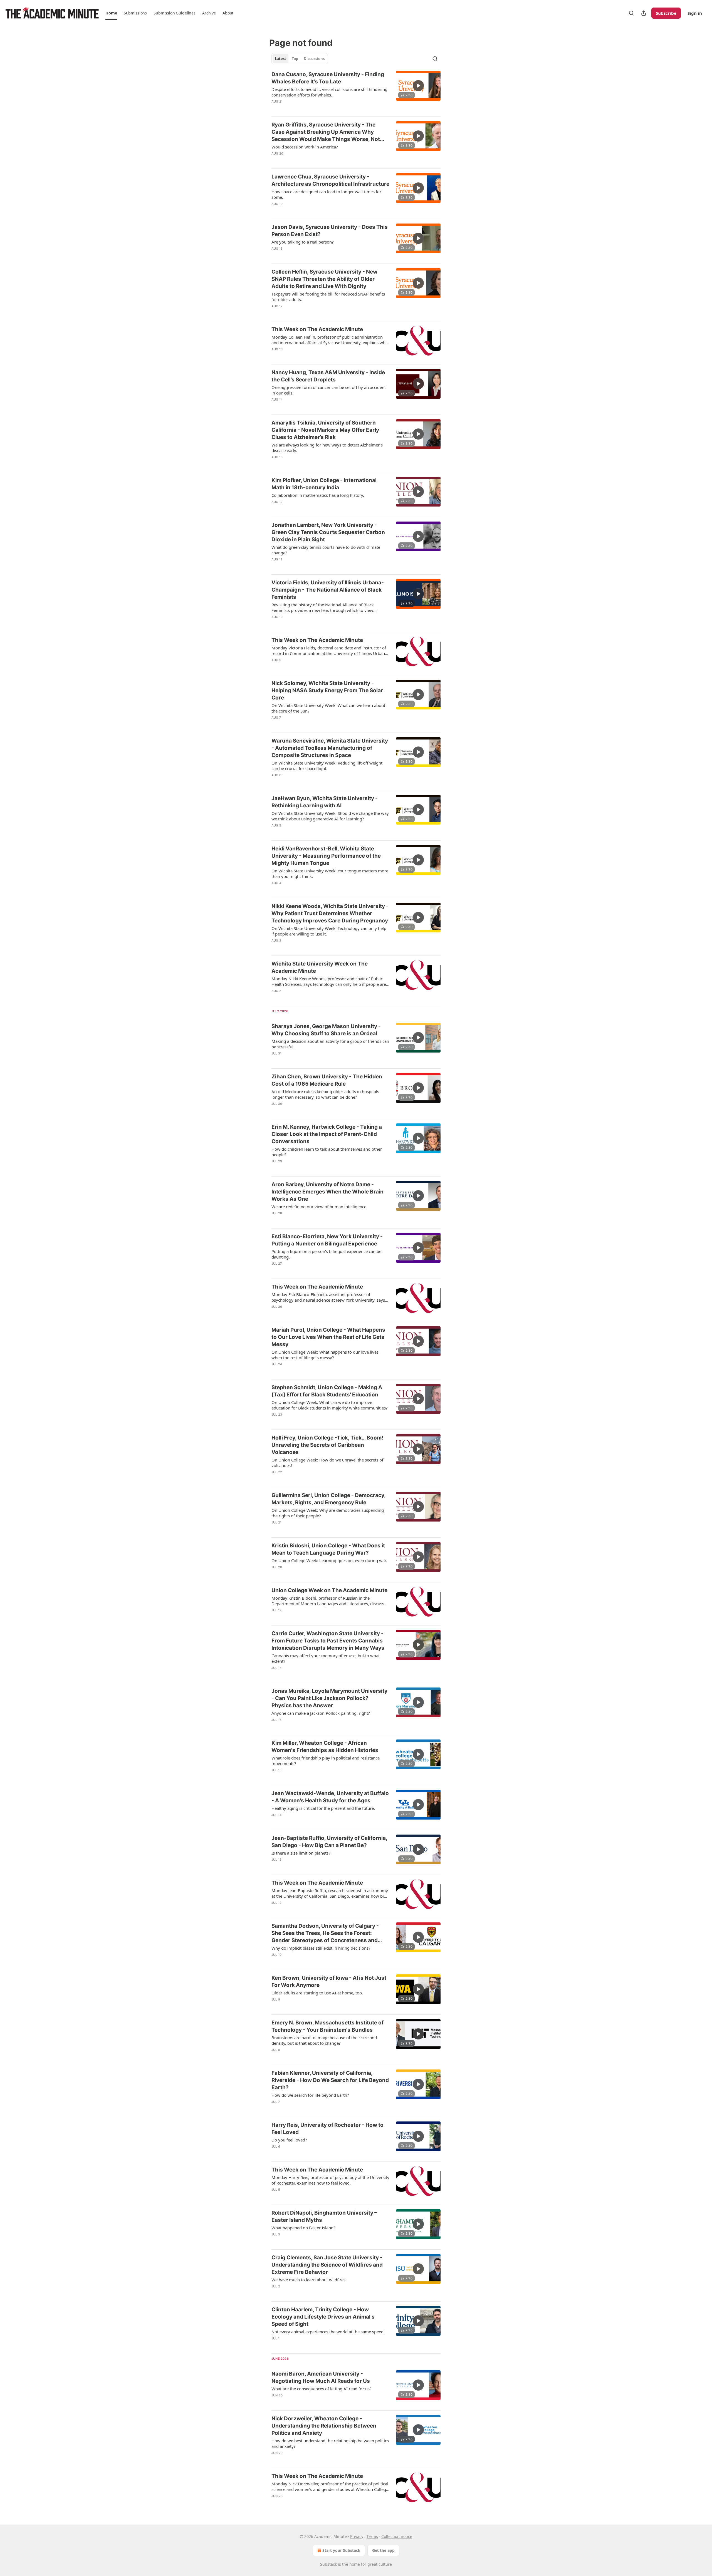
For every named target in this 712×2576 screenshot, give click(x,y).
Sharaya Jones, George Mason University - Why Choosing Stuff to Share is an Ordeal (326, 1030)
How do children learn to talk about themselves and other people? (327, 1152)
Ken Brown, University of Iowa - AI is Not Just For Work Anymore (329, 1981)
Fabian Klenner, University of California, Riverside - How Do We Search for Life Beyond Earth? (330, 2080)
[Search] (631, 13)
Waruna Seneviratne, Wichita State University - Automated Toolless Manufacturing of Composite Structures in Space (330, 748)
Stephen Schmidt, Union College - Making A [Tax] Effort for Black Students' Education (327, 1391)
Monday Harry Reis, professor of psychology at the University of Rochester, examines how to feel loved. (330, 2180)
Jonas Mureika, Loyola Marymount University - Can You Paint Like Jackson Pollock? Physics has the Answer (329, 1698)
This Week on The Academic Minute (317, 329)
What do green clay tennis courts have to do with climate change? (326, 550)
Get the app (383, 2550)
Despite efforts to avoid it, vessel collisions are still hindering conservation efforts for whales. (329, 92)
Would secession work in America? (305, 147)
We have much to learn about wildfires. (309, 2280)
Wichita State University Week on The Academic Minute (320, 967)
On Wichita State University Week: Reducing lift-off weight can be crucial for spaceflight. (327, 766)
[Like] (275, 109)
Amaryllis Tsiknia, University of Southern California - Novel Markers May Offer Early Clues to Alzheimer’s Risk (325, 430)
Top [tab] (295, 59)
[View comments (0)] (312, 109)
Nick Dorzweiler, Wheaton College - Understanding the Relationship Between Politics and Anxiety (324, 2426)
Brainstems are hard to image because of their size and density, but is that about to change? (324, 2040)
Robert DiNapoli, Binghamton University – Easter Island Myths (324, 2216)
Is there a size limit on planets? (301, 1853)
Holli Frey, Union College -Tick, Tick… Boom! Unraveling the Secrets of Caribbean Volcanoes (327, 1445)
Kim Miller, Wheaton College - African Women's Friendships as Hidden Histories (325, 1747)
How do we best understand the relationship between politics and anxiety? (330, 2443)
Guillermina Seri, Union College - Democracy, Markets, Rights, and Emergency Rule (328, 1499)
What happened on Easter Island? (303, 2228)
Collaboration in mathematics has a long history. (318, 495)
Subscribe (666, 13)
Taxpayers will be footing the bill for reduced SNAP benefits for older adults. (328, 297)
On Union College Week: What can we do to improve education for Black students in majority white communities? (330, 1405)
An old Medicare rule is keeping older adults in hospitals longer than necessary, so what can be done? (325, 1094)
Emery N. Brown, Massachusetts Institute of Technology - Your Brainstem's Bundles (327, 2026)
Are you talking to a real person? (303, 242)
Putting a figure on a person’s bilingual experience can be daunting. (326, 1254)
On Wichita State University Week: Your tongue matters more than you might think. (330, 873)
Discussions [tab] (314, 59)
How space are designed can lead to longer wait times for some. (326, 194)
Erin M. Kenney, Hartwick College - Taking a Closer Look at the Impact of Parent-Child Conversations (327, 1134)
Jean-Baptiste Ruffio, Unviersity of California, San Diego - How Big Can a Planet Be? (329, 1842)
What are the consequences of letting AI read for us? (322, 2389)
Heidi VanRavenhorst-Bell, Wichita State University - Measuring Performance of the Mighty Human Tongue (326, 856)
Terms (372, 2536)
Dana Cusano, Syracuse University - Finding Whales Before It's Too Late (328, 78)
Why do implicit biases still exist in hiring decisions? (321, 1948)
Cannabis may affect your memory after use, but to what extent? (326, 1658)
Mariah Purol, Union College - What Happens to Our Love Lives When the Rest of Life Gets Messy (328, 1337)
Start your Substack (341, 2550)
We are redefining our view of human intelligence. (319, 1207)
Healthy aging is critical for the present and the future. (323, 1808)
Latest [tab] (280, 59)
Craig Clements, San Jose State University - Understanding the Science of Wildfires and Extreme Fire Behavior (327, 2265)
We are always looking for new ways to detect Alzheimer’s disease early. (327, 448)
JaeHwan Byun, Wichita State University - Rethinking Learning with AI (325, 802)
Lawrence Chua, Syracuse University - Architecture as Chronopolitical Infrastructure (330, 180)
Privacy (357, 2536)
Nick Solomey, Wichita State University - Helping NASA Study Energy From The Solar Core (327, 690)
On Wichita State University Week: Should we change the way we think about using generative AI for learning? (330, 816)
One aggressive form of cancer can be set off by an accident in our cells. (329, 390)
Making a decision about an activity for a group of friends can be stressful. (330, 1044)
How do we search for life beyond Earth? (310, 2095)
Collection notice (397, 2536)
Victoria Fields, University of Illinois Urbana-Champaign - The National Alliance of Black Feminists (328, 590)
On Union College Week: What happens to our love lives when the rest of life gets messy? (325, 1355)
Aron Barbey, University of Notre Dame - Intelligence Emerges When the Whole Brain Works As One (327, 1192)
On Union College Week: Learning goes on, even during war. (329, 1560)
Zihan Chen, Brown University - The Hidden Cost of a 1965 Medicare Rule (327, 1080)
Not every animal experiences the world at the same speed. (328, 2332)
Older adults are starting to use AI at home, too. (317, 1993)
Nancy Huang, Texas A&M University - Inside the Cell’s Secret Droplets (328, 376)
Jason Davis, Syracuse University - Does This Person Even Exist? (330, 231)
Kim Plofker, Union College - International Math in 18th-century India (324, 484)
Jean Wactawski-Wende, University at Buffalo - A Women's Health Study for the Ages (330, 1797)
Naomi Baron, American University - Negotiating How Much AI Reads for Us (321, 2377)
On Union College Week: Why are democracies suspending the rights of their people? (328, 1513)
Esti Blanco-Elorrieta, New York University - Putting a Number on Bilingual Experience (327, 1240)
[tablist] (300, 59)
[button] (111, 13)
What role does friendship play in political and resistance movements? (326, 1761)
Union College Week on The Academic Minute (329, 1590)
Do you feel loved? (289, 2140)
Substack (328, 2564)
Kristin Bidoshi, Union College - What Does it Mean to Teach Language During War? (328, 1549)
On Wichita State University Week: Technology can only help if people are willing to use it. (329, 931)
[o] (418, 86)
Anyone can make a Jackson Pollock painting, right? (321, 1713)
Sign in (695, 13)
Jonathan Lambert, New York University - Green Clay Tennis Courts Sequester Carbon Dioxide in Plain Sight (328, 532)
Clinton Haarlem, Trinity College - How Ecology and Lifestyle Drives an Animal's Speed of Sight (323, 2317)
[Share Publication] (644, 13)
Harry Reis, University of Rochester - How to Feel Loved (327, 2129)
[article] (356, 91)
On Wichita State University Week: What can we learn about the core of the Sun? (328, 708)
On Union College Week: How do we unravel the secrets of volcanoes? (327, 1463)
